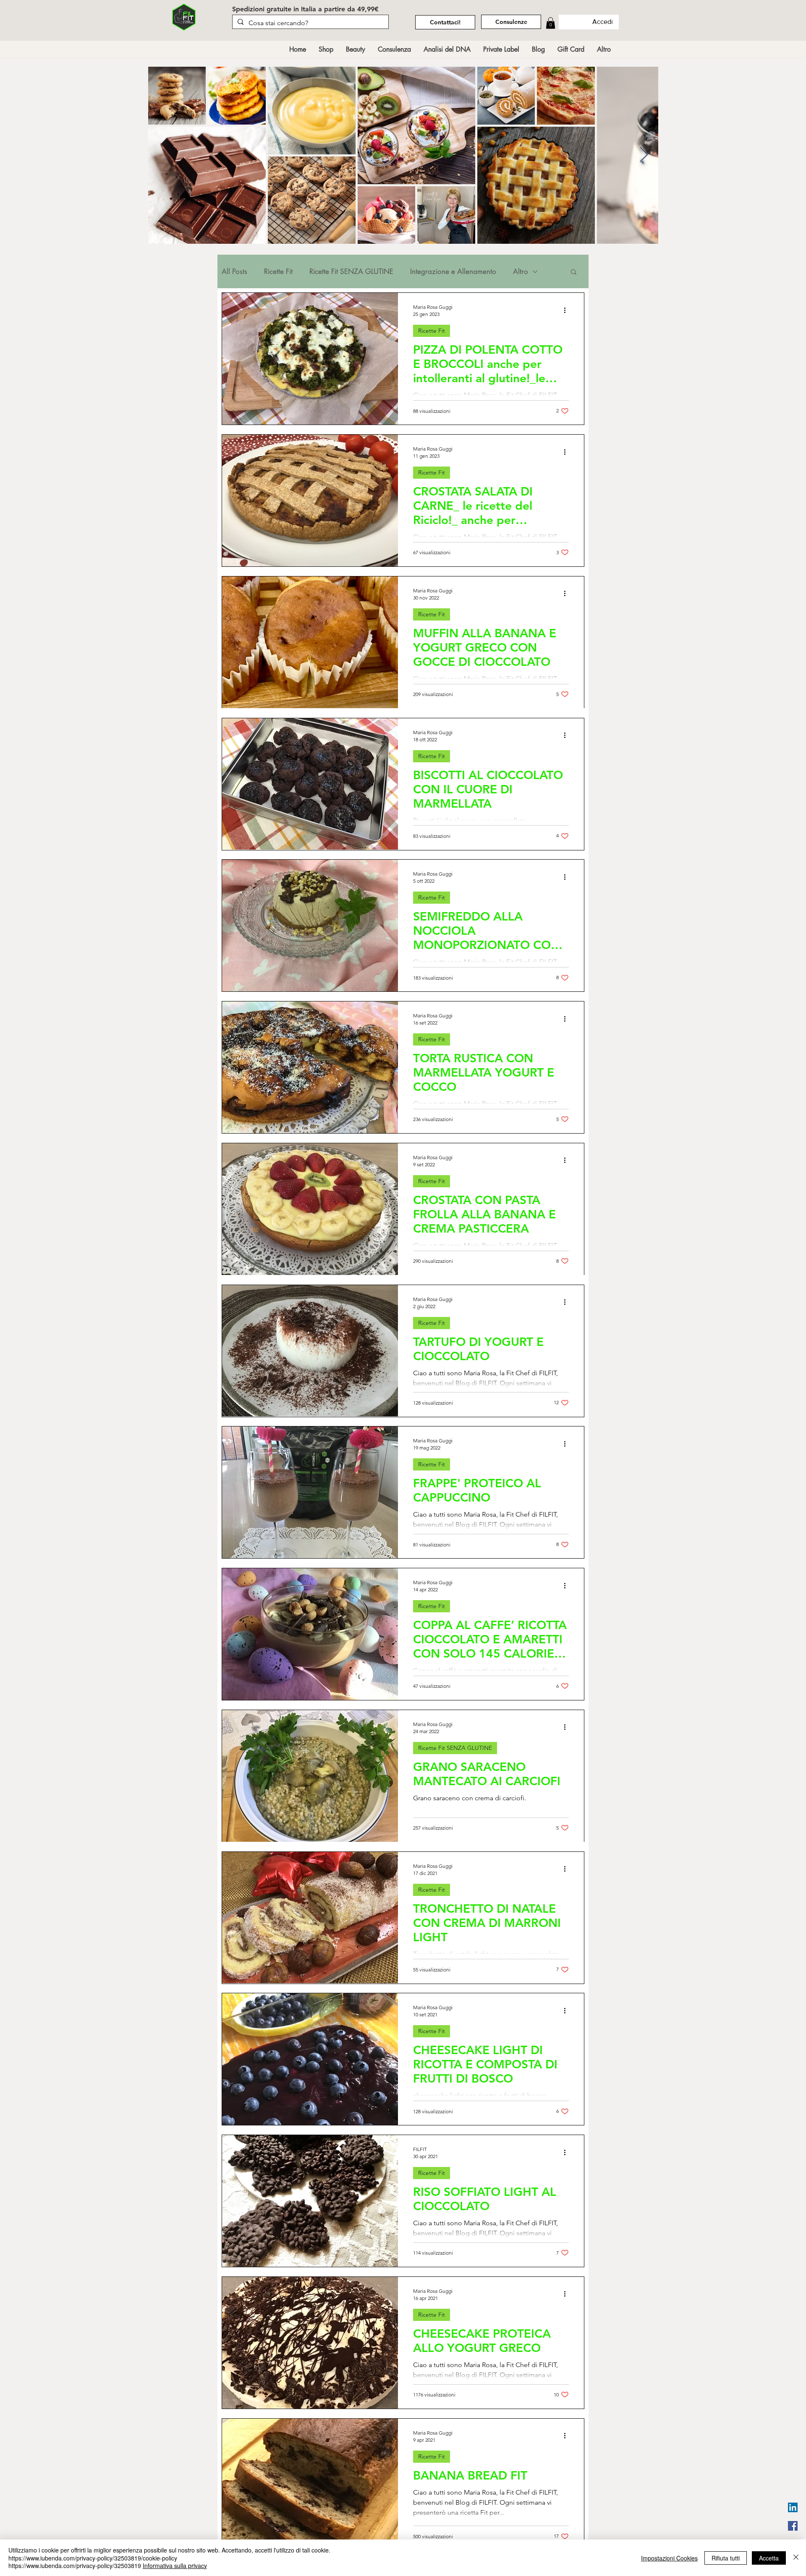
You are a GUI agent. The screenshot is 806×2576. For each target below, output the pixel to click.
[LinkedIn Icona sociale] (793, 2507)
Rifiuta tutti (726, 2558)
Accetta (769, 2558)
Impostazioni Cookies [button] (669, 2558)
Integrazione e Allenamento (453, 272)
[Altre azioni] (568, 310)
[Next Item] (644, 155)
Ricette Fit (278, 272)
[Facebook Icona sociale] (793, 2526)
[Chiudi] (796, 2558)
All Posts (234, 272)
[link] (551, 23)
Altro (521, 272)
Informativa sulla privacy (175, 2566)
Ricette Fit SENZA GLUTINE (351, 272)
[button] (574, 272)
